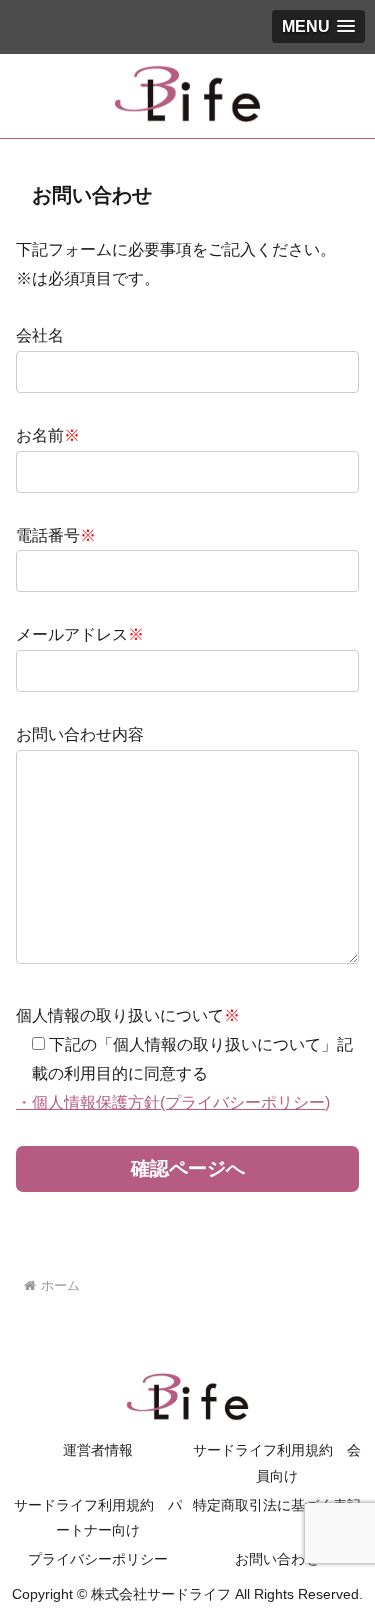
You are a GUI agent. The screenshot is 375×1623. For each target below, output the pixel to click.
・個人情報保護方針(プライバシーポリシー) (173, 1102)
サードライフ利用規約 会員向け (277, 1462)
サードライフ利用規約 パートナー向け (98, 1517)
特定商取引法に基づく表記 (277, 1505)
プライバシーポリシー (98, 1559)
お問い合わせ (277, 1559)
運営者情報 (98, 1450)
